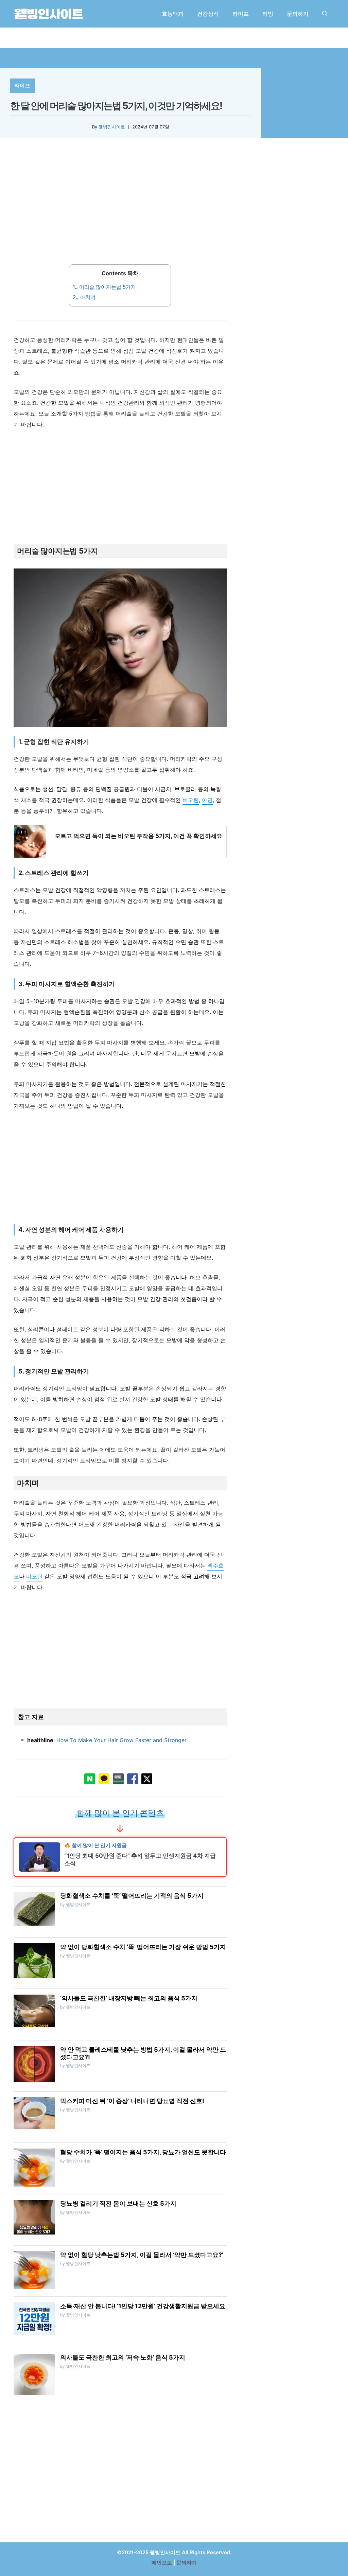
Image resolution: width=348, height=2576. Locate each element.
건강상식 (208, 14)
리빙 (268, 14)
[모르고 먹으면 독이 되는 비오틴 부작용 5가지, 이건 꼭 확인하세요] (120, 842)
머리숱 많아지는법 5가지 (104, 287)
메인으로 (162, 2563)
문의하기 (298, 14)
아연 (207, 800)
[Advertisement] (120, 206)
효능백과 (173, 14)
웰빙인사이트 (112, 127)
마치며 (84, 297)
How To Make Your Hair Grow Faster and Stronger (121, 1740)
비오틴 (191, 800)
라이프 (241, 14)
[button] (325, 14)
